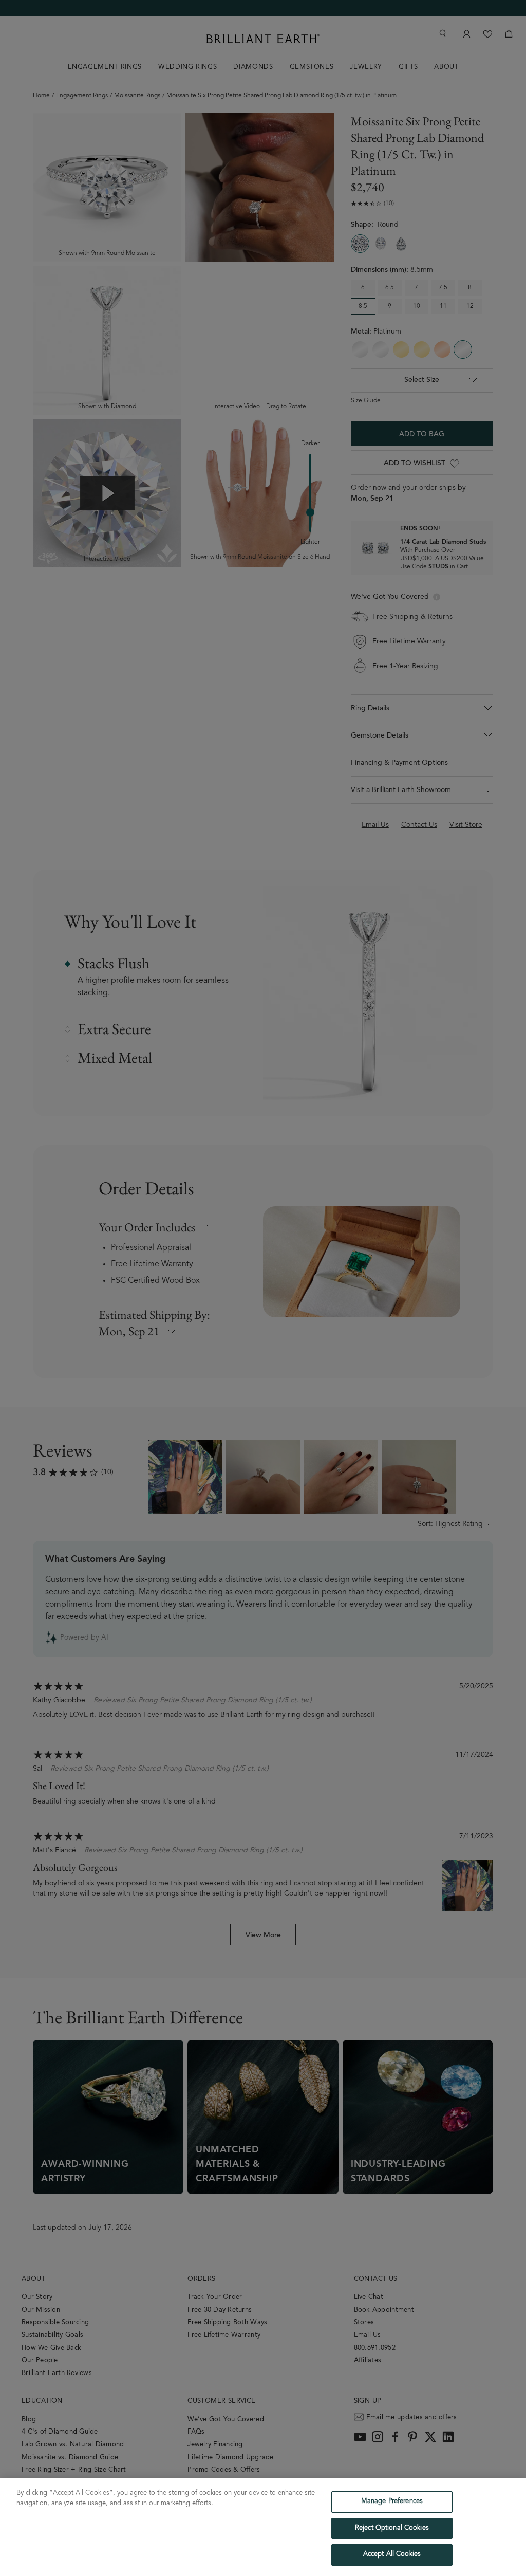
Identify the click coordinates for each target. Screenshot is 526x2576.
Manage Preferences (392, 2502)
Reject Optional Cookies (392, 2528)
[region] (263, 2527)
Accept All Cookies (392, 2555)
